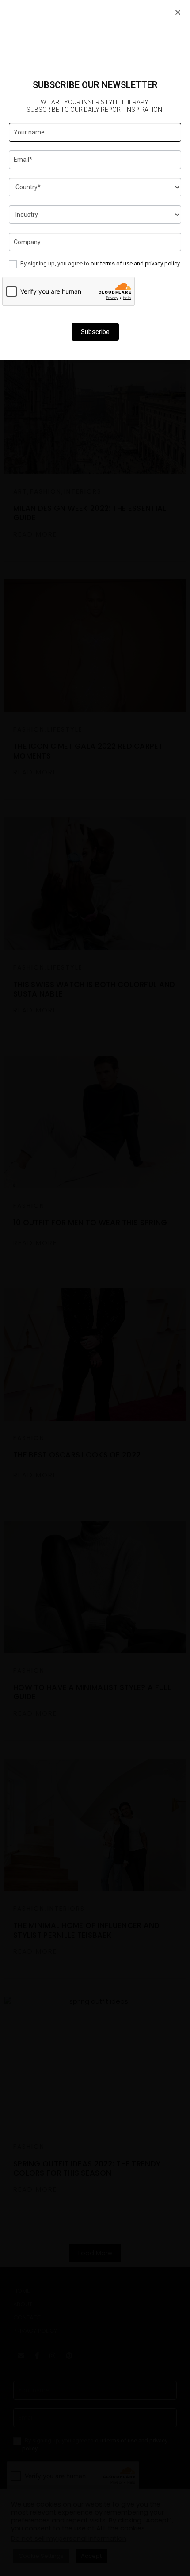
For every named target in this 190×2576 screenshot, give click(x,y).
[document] (95, 1288)
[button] (178, 12)
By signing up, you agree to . (100, 263)
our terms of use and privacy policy (135, 263)
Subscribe (95, 332)
